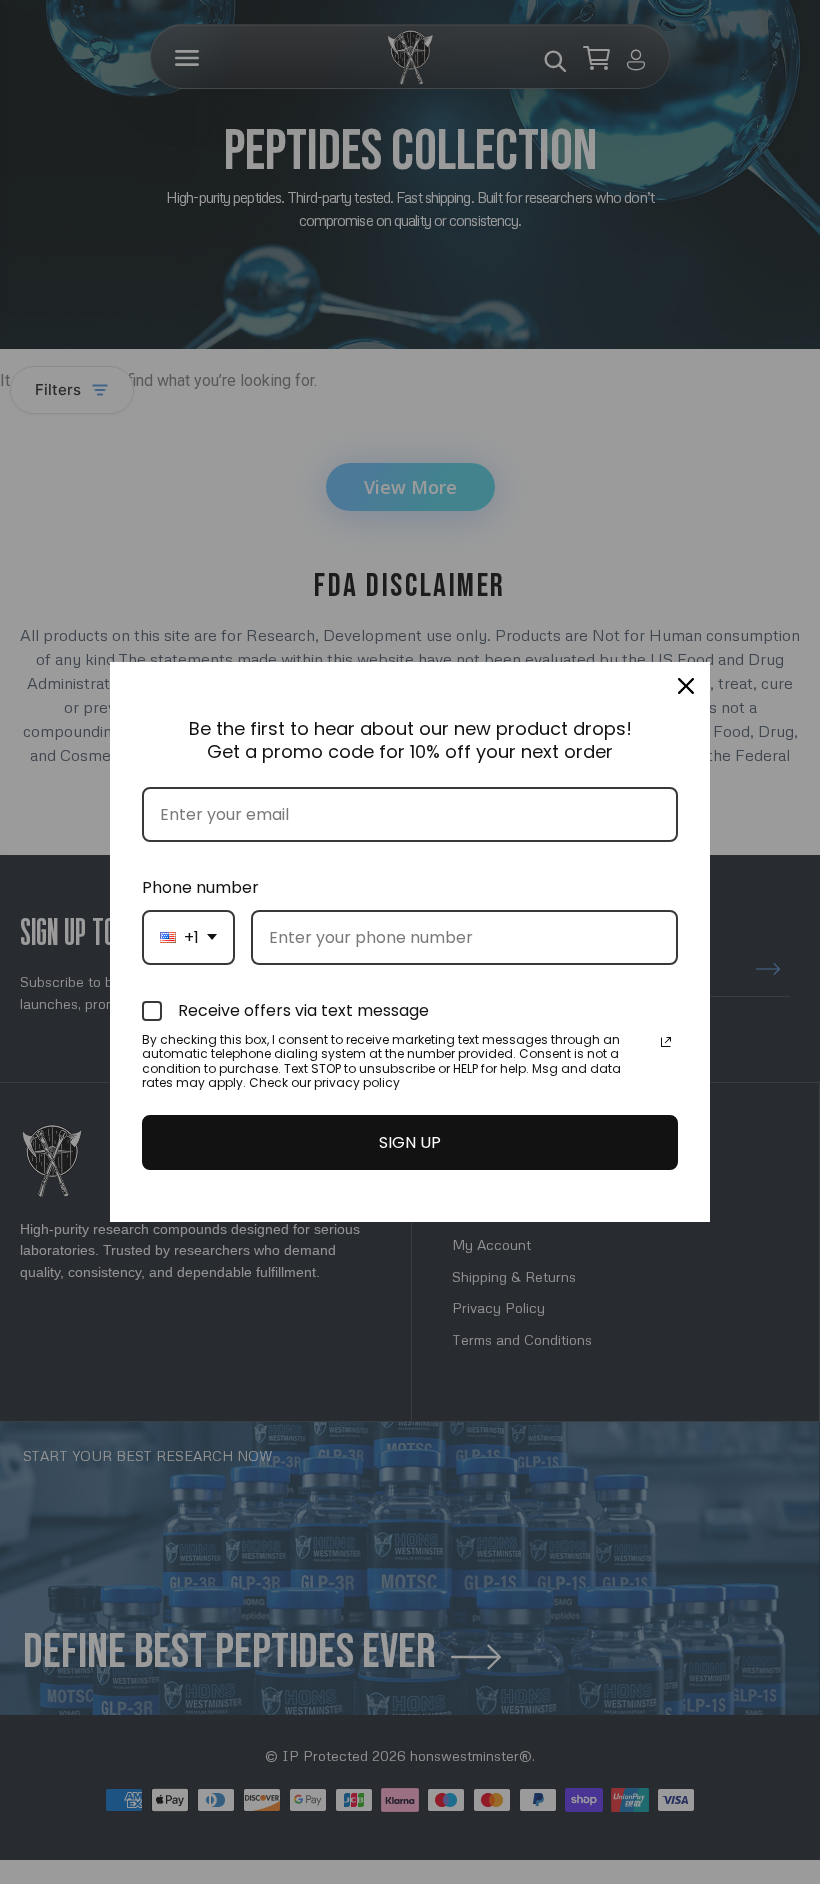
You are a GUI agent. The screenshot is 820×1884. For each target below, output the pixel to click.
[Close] (686, 686)
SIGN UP (410, 1142)
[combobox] (188, 937)
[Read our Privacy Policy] (666, 1042)
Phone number (200, 887)
